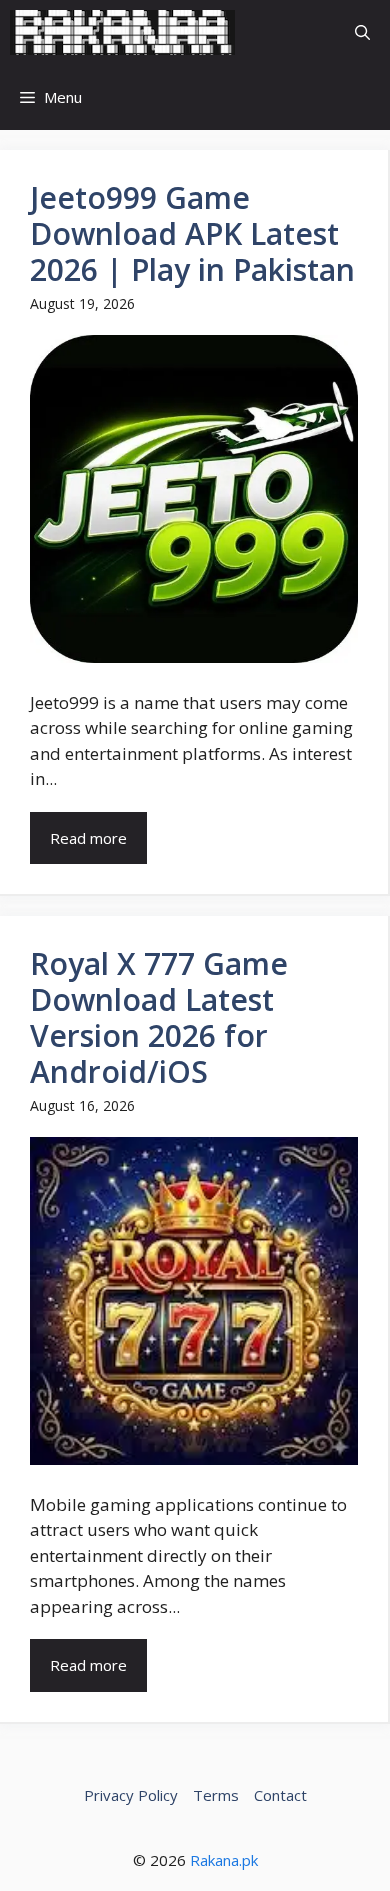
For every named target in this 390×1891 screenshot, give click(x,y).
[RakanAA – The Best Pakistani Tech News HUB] (122, 32)
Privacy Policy (131, 1795)
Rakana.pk (224, 1860)
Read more (88, 838)
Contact (280, 1795)
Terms (216, 1795)
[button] (362, 32)
